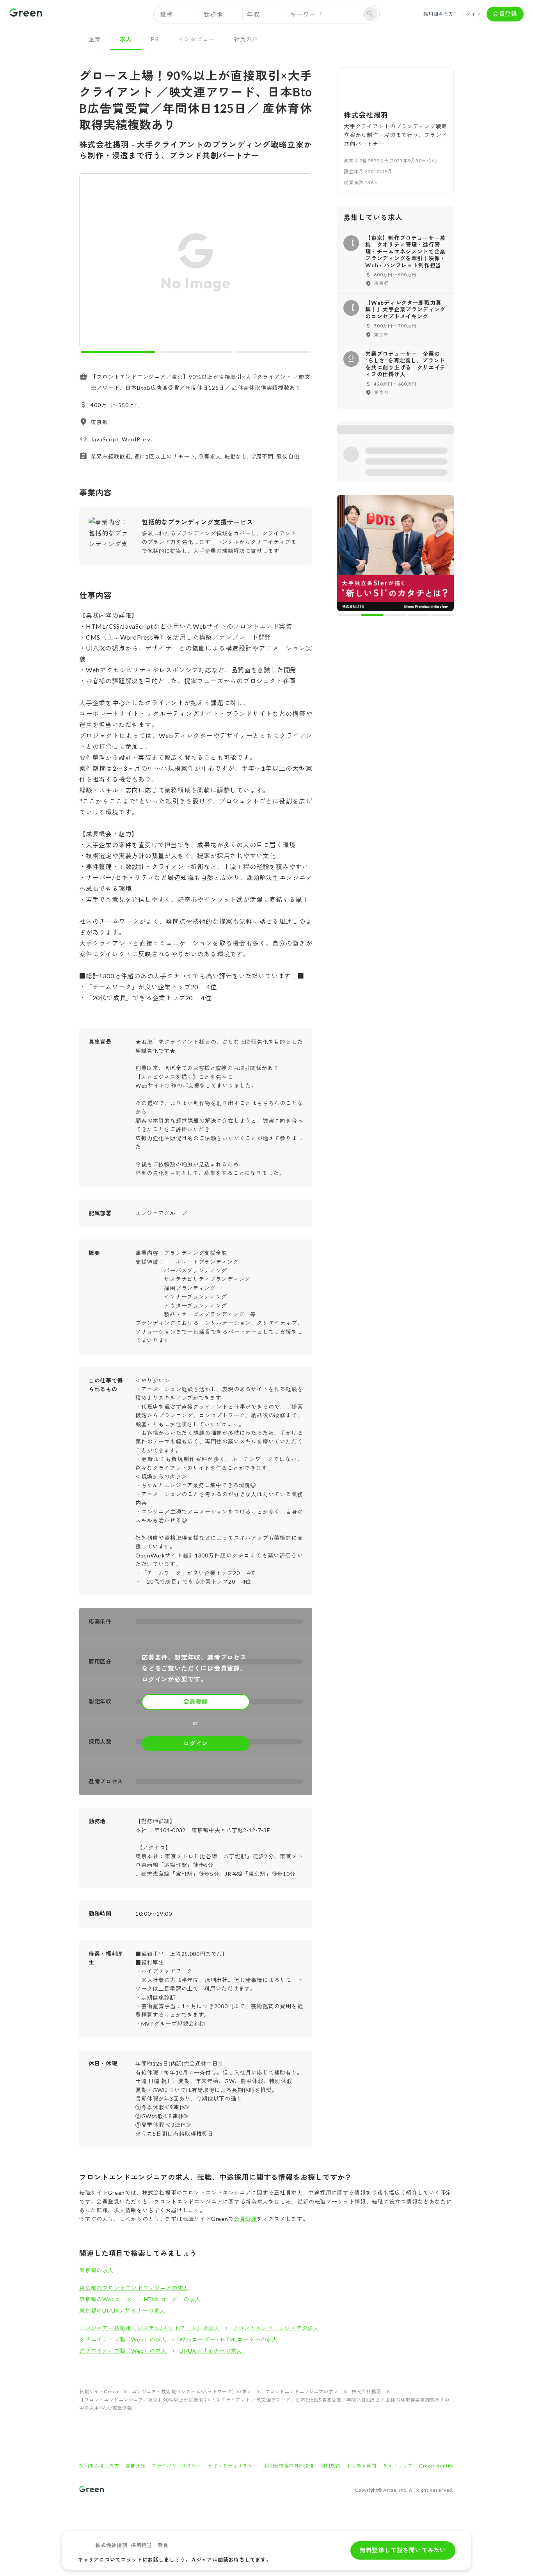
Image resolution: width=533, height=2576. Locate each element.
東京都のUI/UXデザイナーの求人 (122, 2310)
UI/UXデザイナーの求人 (211, 2351)
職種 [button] (167, 14)
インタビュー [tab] (196, 39)
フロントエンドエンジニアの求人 (276, 2328)
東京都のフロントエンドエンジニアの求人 (134, 2288)
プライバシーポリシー (177, 2466)
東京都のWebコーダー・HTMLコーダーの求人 (140, 2299)
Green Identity (436, 2466)
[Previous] (90, 262)
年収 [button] (253, 14)
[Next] (301, 262)
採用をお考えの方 (99, 2466)
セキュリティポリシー (233, 2466)
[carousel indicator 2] (196, 352)
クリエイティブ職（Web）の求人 (123, 2339)
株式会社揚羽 (366, 2392)
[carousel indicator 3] (273, 352)
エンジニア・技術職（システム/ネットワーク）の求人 (150, 2328)
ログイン (471, 14)
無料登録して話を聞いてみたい (403, 2550)
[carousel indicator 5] (442, 615)
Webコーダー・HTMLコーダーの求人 (229, 2339)
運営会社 (135, 2466)
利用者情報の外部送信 (289, 2466)
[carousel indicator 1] (118, 352)
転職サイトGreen (99, 2392)
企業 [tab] (95, 39)
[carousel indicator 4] (419, 615)
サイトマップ (398, 2466)
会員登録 (505, 14)
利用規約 (330, 2466)
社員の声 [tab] (246, 39)
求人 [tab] (126, 39)
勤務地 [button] (213, 14)
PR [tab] (155, 39)
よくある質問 (362, 2466)
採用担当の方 (438, 14)
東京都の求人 (97, 2270)
